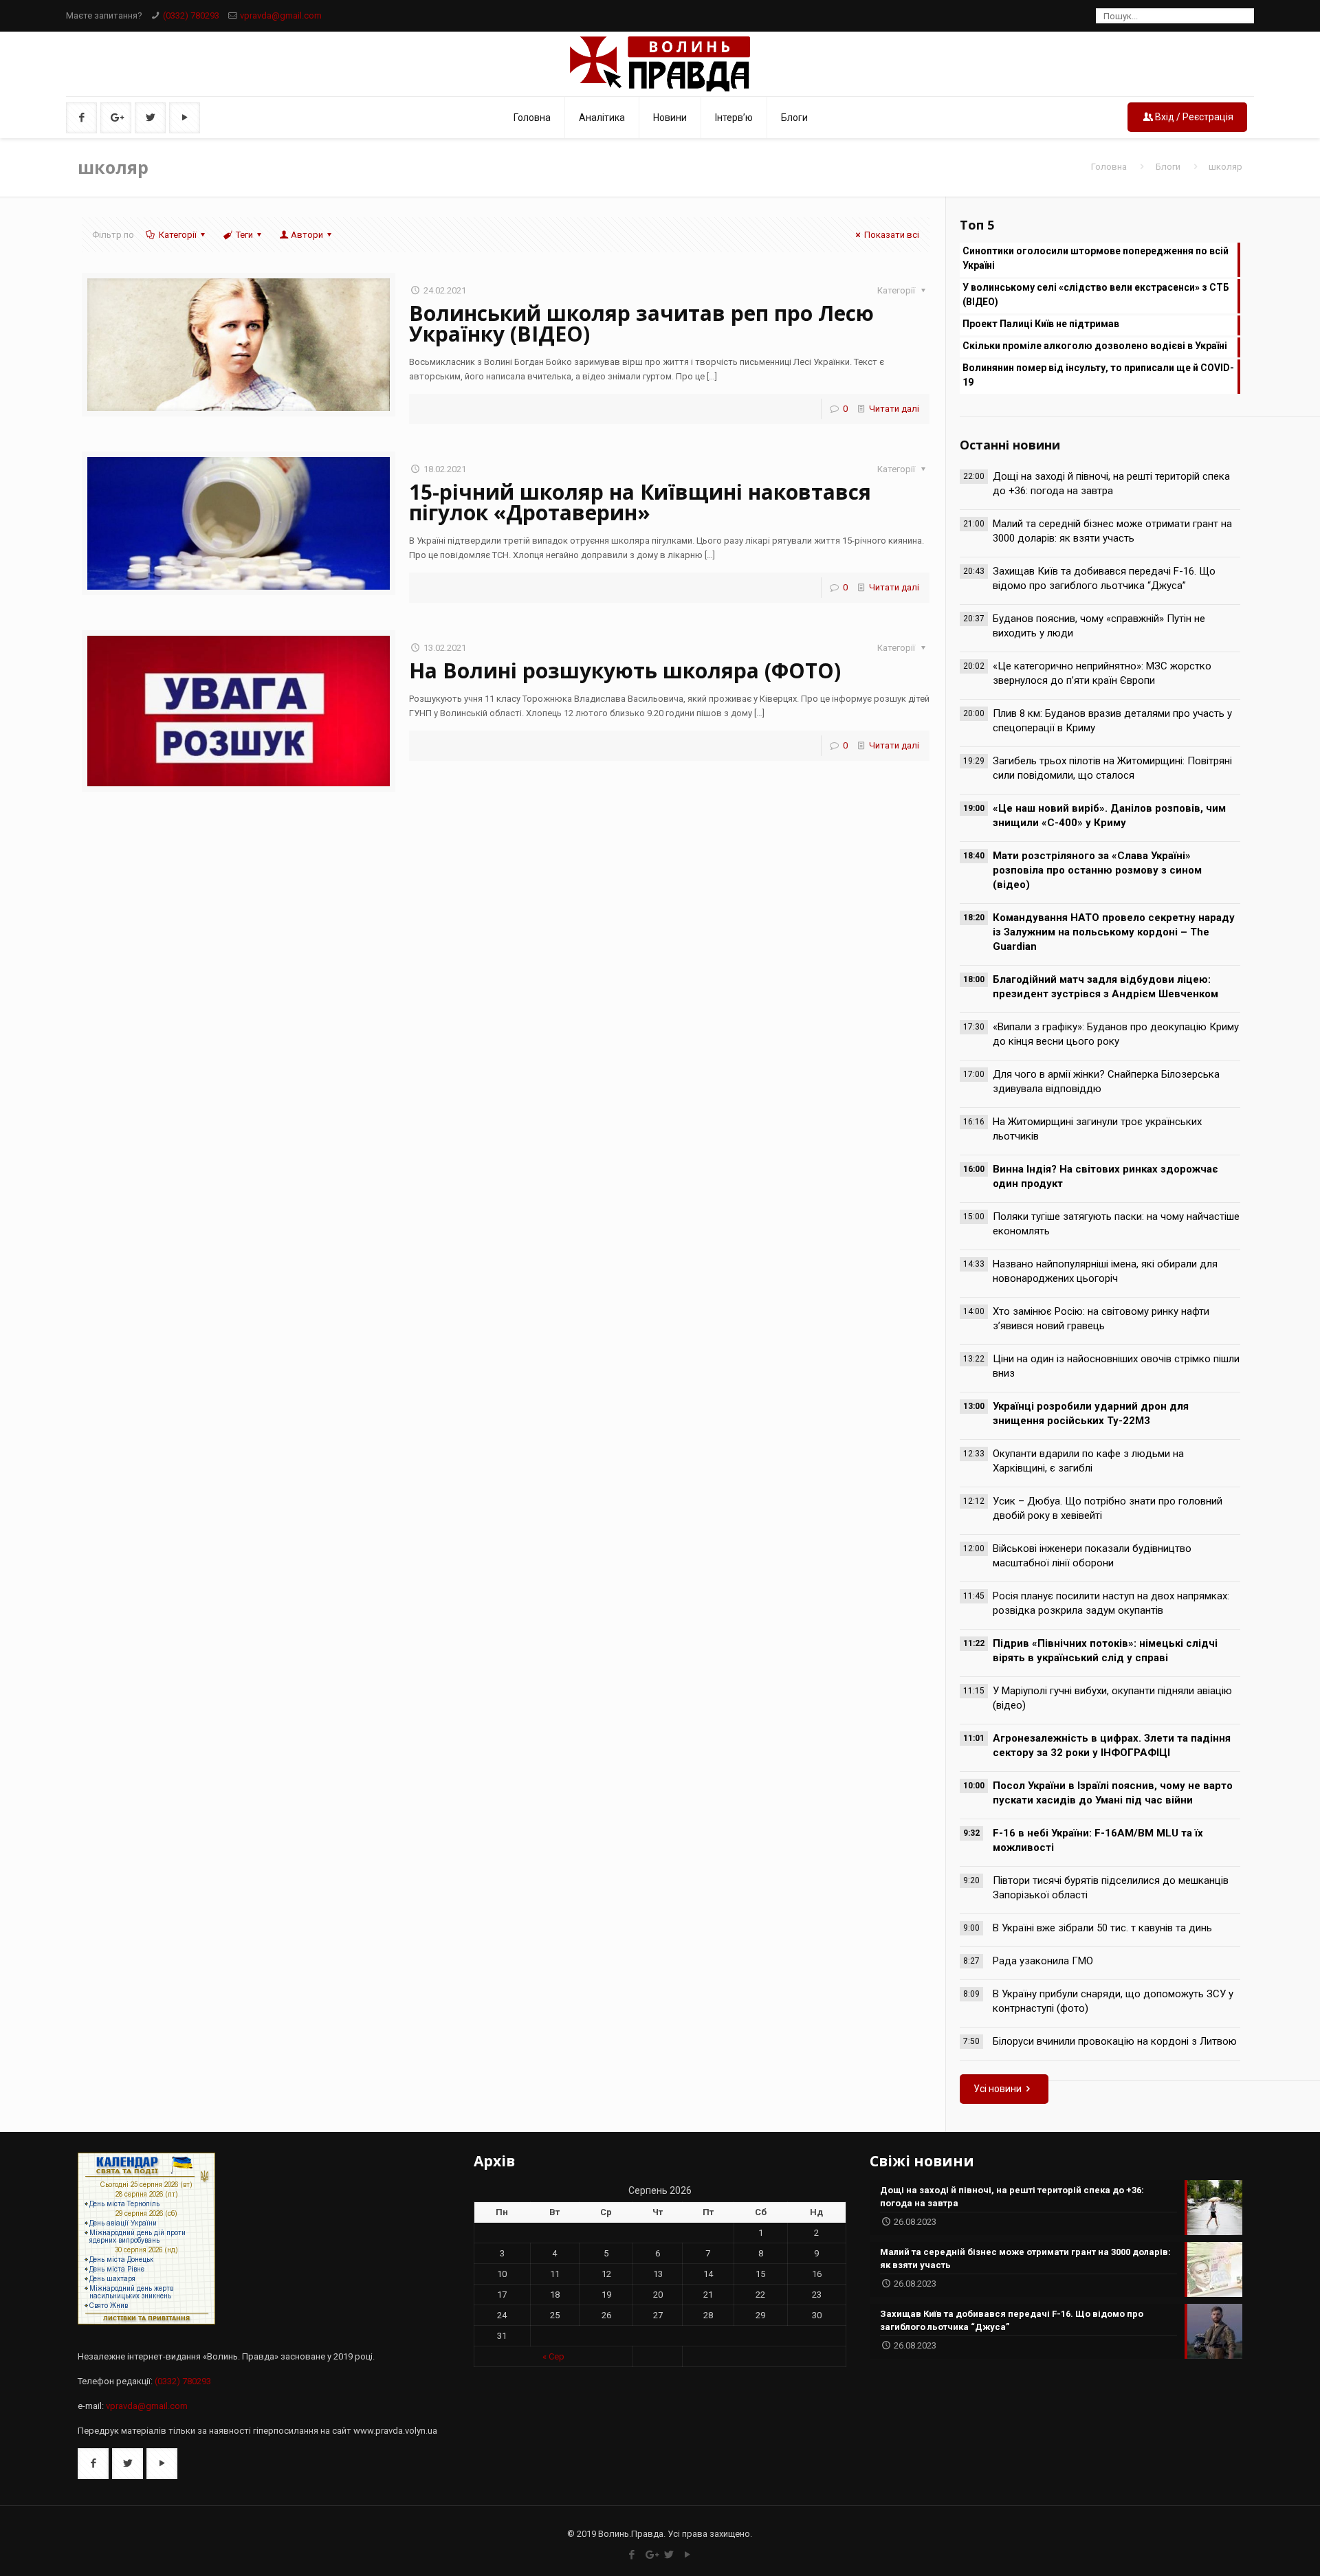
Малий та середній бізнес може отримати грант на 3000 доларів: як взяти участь (1112, 531)
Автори (307, 235)
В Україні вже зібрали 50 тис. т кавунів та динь (1102, 1928)
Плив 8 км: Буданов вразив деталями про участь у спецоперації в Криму (1112, 721)
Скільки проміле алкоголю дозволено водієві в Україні (1095, 346)
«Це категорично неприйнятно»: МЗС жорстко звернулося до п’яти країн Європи (1102, 673)
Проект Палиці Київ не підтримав (1041, 324)
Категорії (178, 235)
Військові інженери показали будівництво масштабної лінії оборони (1092, 1556)
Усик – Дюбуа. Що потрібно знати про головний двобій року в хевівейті (1108, 1508)
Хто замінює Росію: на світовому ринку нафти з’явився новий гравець (1101, 1319)
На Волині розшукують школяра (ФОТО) (625, 670)
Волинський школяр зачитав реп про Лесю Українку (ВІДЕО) (641, 323)
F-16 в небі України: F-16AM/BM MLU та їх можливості (1098, 1840)
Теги (244, 235)
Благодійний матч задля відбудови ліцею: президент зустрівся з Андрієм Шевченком (1105, 987)
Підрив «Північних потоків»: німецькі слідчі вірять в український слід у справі (1105, 1651)
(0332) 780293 (191, 15)
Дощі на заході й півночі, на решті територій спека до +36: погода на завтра (1111, 484)
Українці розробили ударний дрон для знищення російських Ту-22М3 (1091, 1413)
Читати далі (894, 409)
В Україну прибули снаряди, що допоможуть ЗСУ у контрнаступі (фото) (1113, 2001)
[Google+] (651, 2555)
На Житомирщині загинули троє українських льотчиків (1097, 1129)
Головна (1109, 167)
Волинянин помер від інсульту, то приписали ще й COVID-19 (1098, 375)
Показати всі (892, 235)
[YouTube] (688, 2555)
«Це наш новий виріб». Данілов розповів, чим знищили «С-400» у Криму (1109, 815)
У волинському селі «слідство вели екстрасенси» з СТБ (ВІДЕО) (1096, 295)
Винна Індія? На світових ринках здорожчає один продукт (1105, 1176)
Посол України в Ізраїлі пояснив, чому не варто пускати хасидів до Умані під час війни (1113, 1793)
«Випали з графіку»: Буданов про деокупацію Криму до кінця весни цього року (1116, 1034)
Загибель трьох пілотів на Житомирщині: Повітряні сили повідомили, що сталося (1112, 768)
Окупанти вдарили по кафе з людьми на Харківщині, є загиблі (1088, 1461)
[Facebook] (632, 2555)
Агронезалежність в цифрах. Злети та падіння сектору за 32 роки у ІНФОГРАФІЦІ (1112, 1745)
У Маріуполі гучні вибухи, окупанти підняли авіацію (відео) (1112, 1698)
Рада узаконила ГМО (1043, 1961)
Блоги (1168, 167)
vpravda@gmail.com (281, 15)
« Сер (553, 2356)
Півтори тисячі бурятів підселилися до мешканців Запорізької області (1111, 1888)
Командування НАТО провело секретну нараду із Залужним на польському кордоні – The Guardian (1114, 932)
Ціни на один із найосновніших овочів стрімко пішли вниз (1116, 1366)
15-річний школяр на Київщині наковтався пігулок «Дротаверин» (640, 502)
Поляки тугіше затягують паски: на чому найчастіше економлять (1116, 1224)
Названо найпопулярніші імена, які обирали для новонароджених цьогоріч (1105, 1271)
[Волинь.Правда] (660, 64)
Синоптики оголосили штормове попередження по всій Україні (1096, 258)
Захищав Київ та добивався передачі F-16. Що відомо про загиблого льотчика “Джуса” (1104, 578)
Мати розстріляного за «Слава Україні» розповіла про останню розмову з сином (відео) (1097, 870)
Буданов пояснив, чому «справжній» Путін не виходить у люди (1099, 626)
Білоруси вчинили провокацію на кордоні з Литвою (1115, 2041)
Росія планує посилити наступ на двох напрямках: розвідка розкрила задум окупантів (1111, 1603)
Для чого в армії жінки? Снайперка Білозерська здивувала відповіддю (1106, 1081)
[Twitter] (669, 2555)
